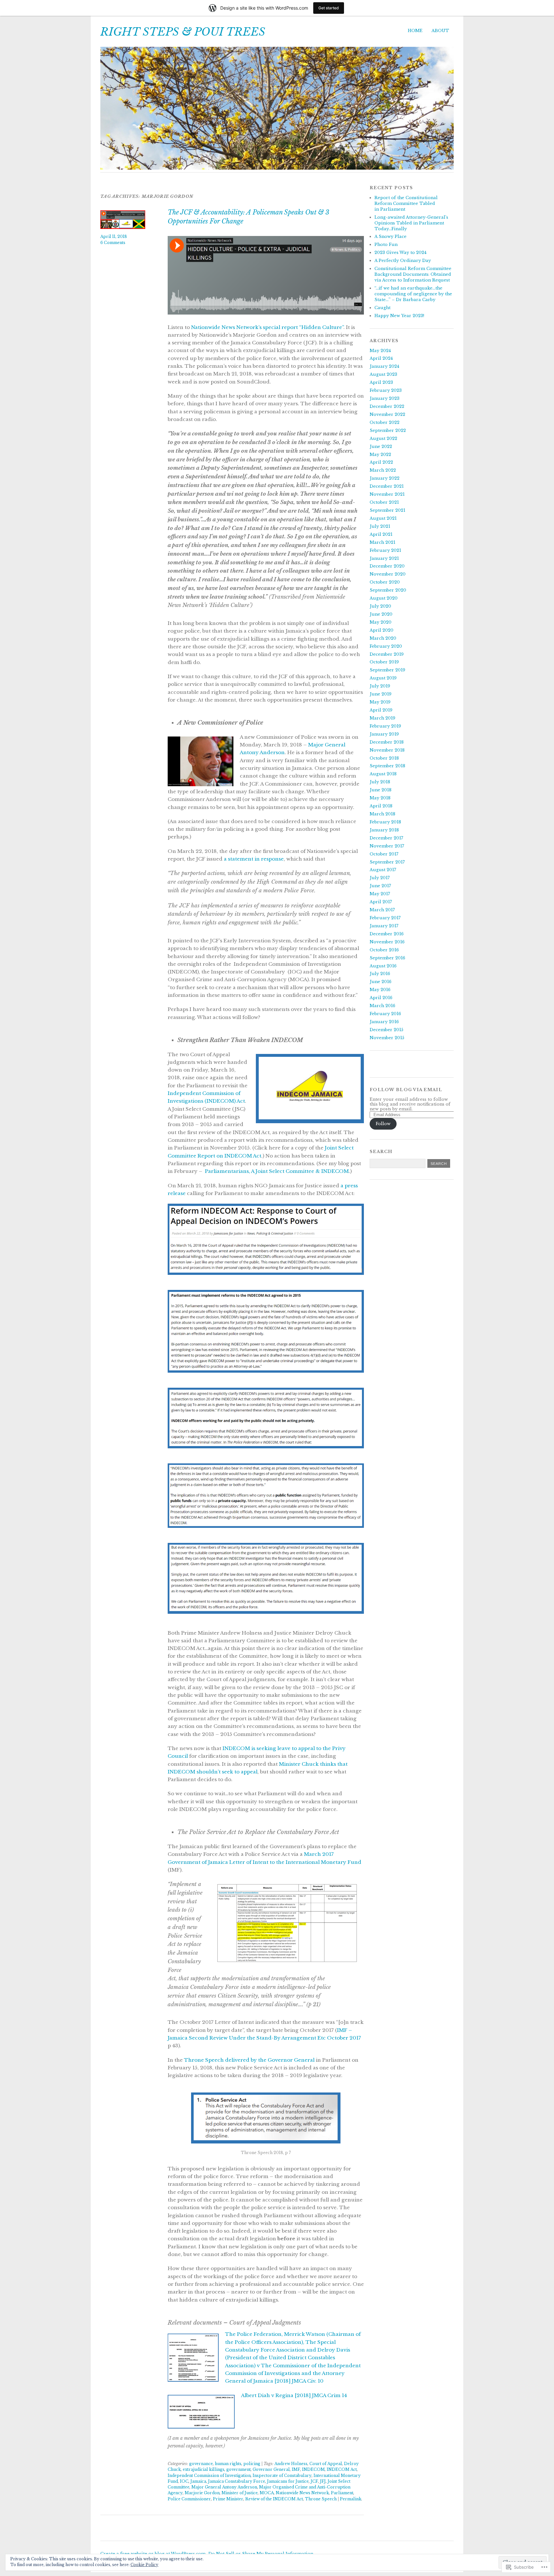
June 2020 (381, 614)
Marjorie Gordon (202, 2493)
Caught (382, 308)
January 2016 (384, 1022)
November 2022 (387, 414)
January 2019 (384, 734)
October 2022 (385, 422)
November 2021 (387, 494)
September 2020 (388, 590)
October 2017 (384, 854)
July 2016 (380, 974)
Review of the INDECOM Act (274, 2499)
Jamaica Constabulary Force (237, 2481)
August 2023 (383, 374)
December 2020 (387, 566)
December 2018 (387, 742)
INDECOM (313, 2469)
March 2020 (383, 638)
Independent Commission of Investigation (209, 2475)
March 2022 (383, 470)
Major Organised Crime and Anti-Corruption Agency (259, 2490)
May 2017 (380, 894)
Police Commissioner (189, 2499)
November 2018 (387, 750)
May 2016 (380, 990)
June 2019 (381, 694)
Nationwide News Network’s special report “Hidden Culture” (267, 327)
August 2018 (383, 774)
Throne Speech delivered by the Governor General (249, 2060)
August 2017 (383, 870)
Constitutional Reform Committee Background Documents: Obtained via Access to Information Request (413, 274)
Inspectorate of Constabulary (282, 2475)
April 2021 (381, 534)
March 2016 (382, 1006)
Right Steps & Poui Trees (183, 32)
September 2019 (387, 670)
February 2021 (385, 550)
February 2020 (386, 646)
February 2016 (385, 1014)
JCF (314, 2481)
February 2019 (385, 726)
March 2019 (382, 718)
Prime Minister (228, 2499)
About (440, 31)
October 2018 (384, 758)
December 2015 (386, 1030)
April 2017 (381, 902)
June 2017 (380, 886)
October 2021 (384, 502)
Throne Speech (321, 2499)
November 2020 (388, 574)
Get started (329, 8)
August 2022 (383, 438)
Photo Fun (386, 244)
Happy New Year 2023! (399, 316)
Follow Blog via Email (406, 1090)
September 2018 (387, 766)
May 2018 (380, 798)
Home (415, 31)
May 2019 (380, 702)
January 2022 (385, 478)
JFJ (323, 2481)
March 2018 (382, 814)
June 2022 (381, 446)
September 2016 (387, 958)
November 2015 (387, 1038)
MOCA (267, 2493)
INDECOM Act (342, 2469)
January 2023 (385, 398)
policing (252, 2464)
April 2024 (381, 358)
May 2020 (381, 622)
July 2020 (380, 606)
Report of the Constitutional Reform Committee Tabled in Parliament (406, 203)
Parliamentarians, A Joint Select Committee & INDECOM (277, 1171)
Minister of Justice (240, 2493)
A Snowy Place (390, 236)
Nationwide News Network (302, 2493)
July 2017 (380, 878)
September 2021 (387, 510)
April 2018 (381, 806)
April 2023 (381, 382)
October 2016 (384, 950)
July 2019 (380, 686)
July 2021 (380, 526)
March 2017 (382, 910)
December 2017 (386, 838)
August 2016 (383, 966)
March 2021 (382, 542)
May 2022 (380, 455)
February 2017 (385, 918)
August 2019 (383, 678)
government (239, 2469)
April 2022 (381, 462)
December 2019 (387, 654)
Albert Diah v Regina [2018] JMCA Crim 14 (294, 2395)
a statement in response (254, 859)
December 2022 (387, 406)
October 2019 (384, 662)
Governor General (271, 2469)
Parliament (342, 2493)
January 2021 (384, 558)
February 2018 (385, 822)
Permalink (351, 2499)
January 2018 (384, 830)
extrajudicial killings (204, 2469)
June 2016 (381, 982)
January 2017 (384, 926)
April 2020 (382, 630)
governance (201, 2464)
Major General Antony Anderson (224, 2487)
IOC (184, 2481)
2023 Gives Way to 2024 (400, 253)
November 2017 (387, 846)
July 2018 (380, 782)
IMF (296, 2469)
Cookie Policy (144, 2565)
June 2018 (381, 790)
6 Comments (113, 243)
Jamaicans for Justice (288, 2481)
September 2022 (388, 430)
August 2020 (384, 598)
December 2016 (387, 934)
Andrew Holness (291, 2464)
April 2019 (381, 710)
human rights (228, 2464)
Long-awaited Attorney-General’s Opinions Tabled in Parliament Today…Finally (411, 223)
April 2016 (381, 998)
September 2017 (387, 862)
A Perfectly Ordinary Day (403, 261)
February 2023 (386, 390)
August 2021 (383, 518)
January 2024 (384, 366)
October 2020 (385, 582)
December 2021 (387, 486)
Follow (383, 1124)
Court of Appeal (326, 2464)
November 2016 (387, 942)
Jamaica (198, 2481)
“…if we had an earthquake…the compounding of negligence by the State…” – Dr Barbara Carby (413, 294)
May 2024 (380, 351)
